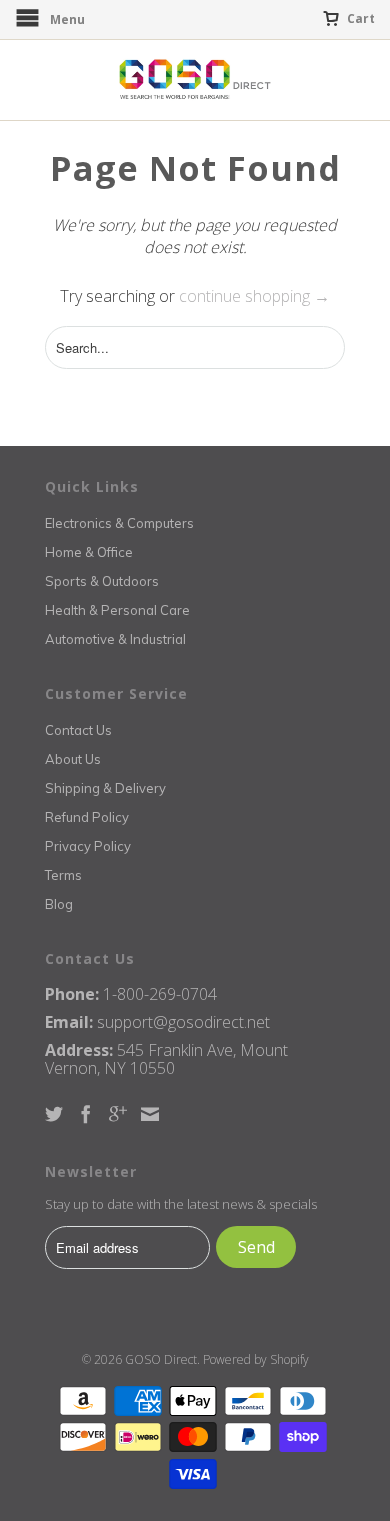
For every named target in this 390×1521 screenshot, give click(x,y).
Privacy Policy (88, 846)
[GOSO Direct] (195, 80)
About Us (73, 759)
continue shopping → (254, 296)
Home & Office (89, 552)
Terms (63, 875)
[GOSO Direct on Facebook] (86, 1114)
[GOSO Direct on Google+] (118, 1114)
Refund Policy (87, 817)
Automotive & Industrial (115, 639)
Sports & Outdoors (102, 581)
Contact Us (78, 730)
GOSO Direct (161, 1359)
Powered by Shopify (256, 1359)
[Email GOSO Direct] (150, 1114)
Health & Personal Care (117, 610)
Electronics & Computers (119, 523)
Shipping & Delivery (105, 788)
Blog (59, 904)
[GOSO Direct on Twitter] (54, 1114)
